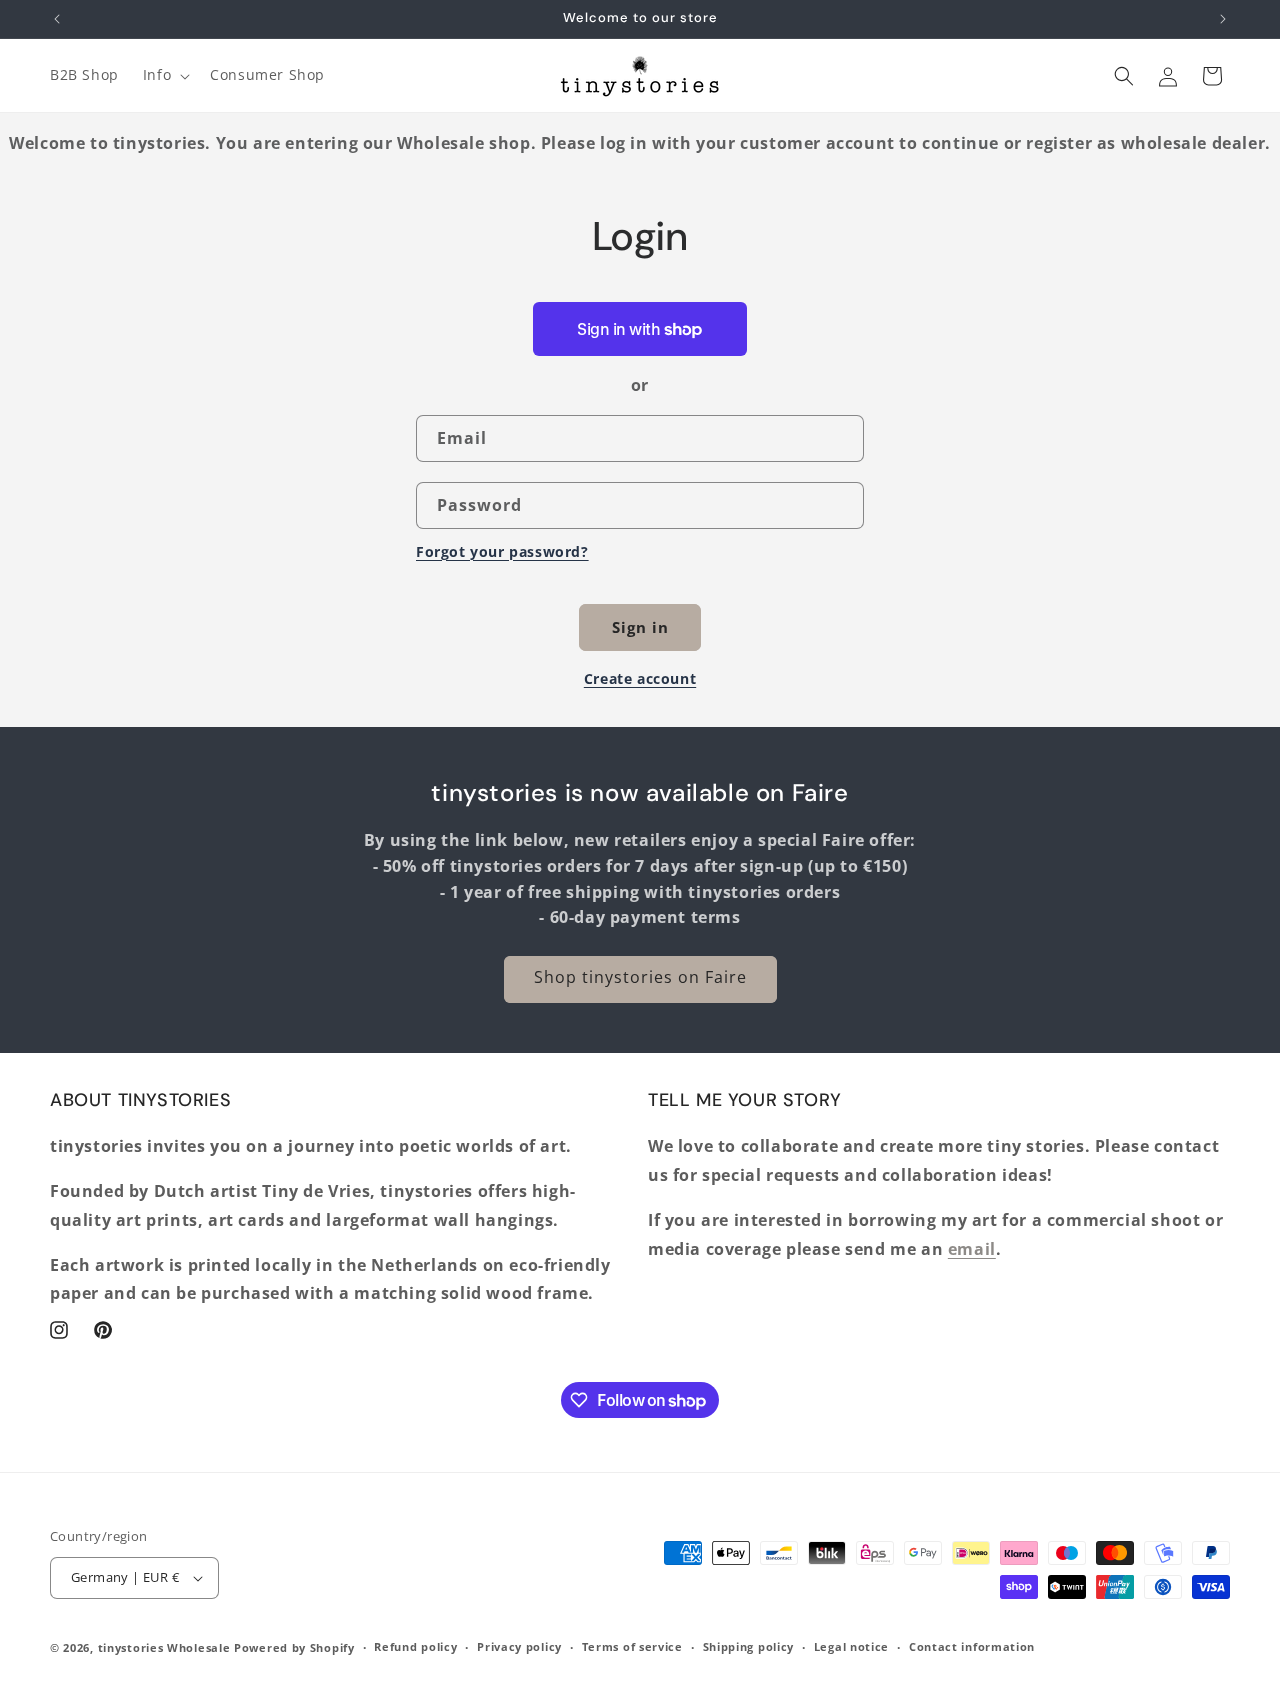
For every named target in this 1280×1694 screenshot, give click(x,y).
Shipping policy (749, 1646)
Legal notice (851, 1646)
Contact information (972, 1646)
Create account (640, 678)
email (972, 1249)
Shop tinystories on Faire (640, 977)
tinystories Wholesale (164, 1647)
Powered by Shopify (294, 1647)
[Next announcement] (1223, 19)
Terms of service (632, 1646)
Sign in (640, 627)
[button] (164, 75)
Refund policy (415, 1646)
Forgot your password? (502, 551)
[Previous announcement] (57, 19)
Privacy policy (519, 1646)
